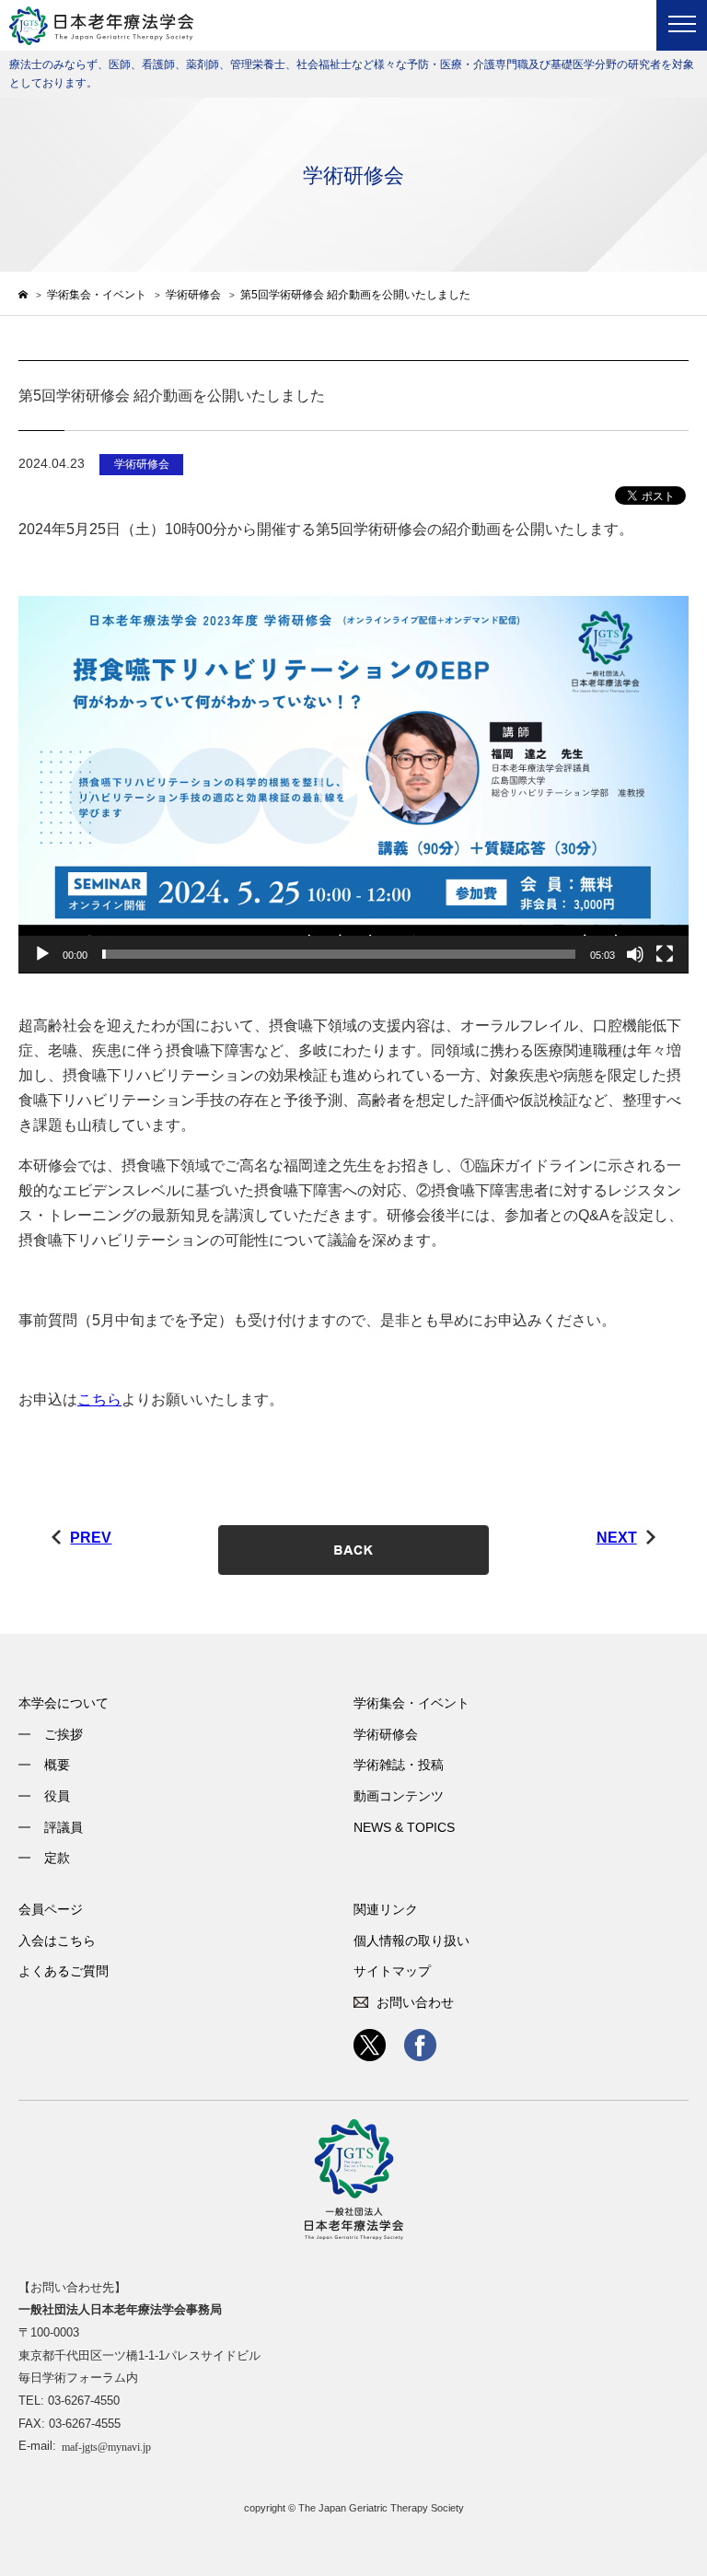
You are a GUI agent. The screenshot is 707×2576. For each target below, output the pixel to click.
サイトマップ (392, 1971)
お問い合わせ (415, 2002)
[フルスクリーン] (665, 954)
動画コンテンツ (399, 1796)
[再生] (42, 954)
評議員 (64, 1827)
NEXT (617, 1538)
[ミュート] (635, 954)
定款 (57, 1858)
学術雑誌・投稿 (399, 1765)
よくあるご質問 (64, 1971)
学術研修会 (386, 1734)
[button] (353, 785)
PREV (91, 1538)
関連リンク (386, 1909)
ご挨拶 (64, 1734)
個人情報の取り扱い (411, 1941)
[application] (353, 785)
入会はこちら (57, 1941)
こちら (99, 1399)
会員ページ (51, 1909)
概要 (57, 1765)
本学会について (64, 1703)
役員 (57, 1796)
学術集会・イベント (411, 1703)
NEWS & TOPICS (404, 1827)
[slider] (339, 954)
